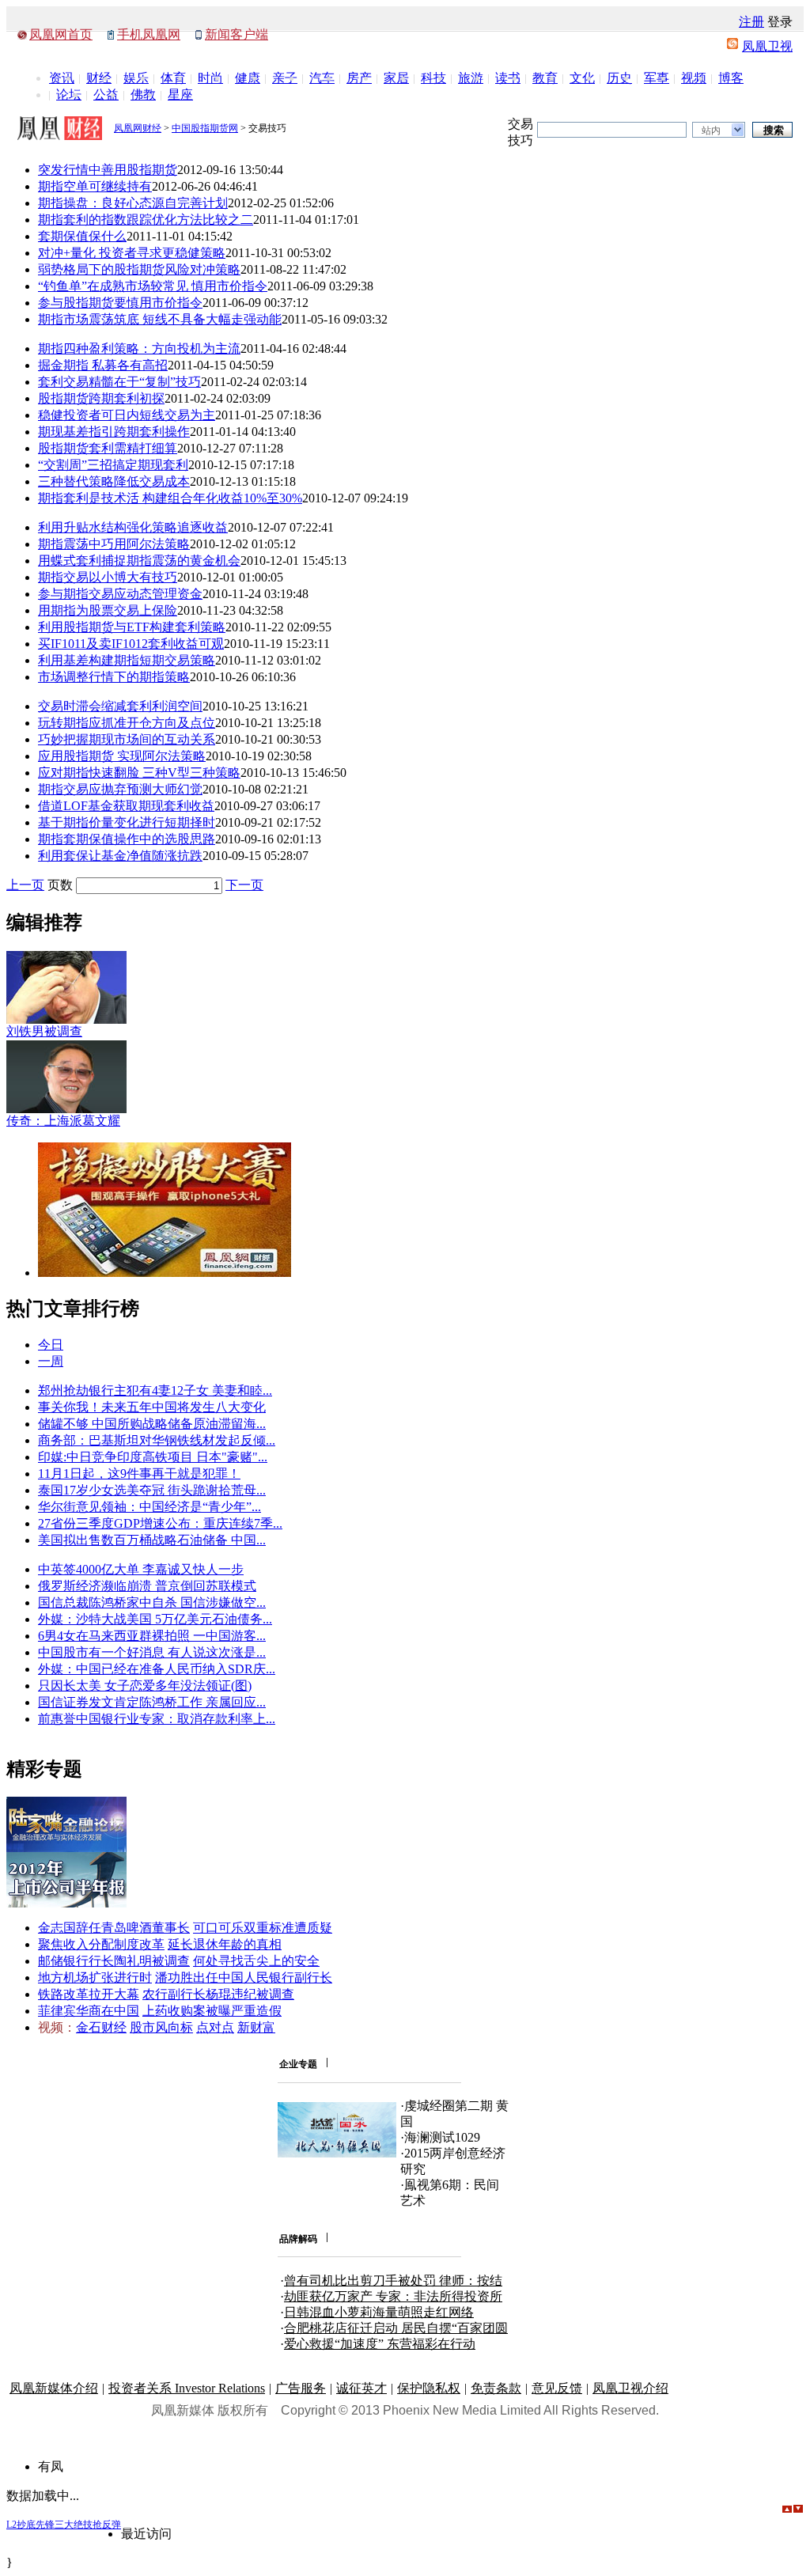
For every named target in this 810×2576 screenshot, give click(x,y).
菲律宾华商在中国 (89, 2011)
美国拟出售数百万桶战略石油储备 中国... (152, 1540)
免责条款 (496, 2388)
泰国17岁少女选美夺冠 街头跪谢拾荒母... (152, 1490)
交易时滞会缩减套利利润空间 (120, 706)
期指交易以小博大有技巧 (108, 577)
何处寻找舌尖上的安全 (256, 1961)
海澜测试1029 (442, 2137)
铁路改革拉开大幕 (89, 1994)
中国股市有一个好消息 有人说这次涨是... (152, 1652)
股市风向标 (161, 2027)
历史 (619, 78)
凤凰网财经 (138, 128)
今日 (51, 1345)
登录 (780, 22)
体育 (173, 78)
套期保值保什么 (82, 236)
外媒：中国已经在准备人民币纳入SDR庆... (157, 1669)
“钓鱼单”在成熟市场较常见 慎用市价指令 (153, 286)
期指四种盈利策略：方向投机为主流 (139, 349)
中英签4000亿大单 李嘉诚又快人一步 (141, 1569)
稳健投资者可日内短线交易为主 (127, 415)
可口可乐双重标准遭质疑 (263, 1928)
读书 (508, 78)
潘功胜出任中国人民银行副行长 (244, 1977)
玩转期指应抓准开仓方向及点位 (127, 723)
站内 (711, 131)
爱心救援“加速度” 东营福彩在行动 (380, 2344)
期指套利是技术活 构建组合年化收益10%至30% (170, 498)
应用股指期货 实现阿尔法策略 (122, 756)
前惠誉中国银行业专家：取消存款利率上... (157, 1719)
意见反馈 (557, 2388)
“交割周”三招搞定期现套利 (113, 465)
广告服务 (301, 2388)
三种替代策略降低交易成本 (114, 481)
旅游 (471, 78)
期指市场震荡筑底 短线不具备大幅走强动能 (160, 319)
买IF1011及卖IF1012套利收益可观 (131, 644)
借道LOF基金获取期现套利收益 (126, 806)
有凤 (51, 2466)
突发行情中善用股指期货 (108, 170)
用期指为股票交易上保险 (108, 610)
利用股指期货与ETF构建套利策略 (132, 627)
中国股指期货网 (205, 128)
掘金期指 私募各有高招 (103, 365)
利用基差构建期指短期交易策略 (127, 660)
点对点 (215, 2027)
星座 (180, 95)
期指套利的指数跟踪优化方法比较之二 (146, 220)
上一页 (25, 885)
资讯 (62, 78)
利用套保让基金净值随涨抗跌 (120, 856)
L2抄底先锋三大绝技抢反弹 (64, 2525)
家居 (396, 78)
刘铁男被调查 (44, 1031)
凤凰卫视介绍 (630, 2388)
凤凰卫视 (767, 46)
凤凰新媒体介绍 (54, 2388)
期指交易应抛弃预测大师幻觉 (120, 789)
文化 (582, 78)
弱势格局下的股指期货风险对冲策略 (139, 269)
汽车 (322, 78)
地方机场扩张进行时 (95, 1977)
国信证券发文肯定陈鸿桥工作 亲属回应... (152, 1702)
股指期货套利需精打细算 (108, 448)
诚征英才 (361, 2388)
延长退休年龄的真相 (225, 1944)
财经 (99, 78)
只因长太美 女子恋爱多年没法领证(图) (145, 1686)
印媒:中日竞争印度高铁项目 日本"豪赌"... (153, 1457)
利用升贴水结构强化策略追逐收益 (133, 527)
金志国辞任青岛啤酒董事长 (114, 1928)
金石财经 (101, 2027)
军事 (657, 78)
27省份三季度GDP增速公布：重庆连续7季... (160, 1523)
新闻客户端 (237, 34)
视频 (694, 78)
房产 (359, 78)
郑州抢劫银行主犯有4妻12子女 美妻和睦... (155, 1390)
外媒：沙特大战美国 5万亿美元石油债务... (155, 1619)
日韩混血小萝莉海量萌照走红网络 (379, 2312)
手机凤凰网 (149, 34)
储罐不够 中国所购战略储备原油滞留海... (152, 1424)
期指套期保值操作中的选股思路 (127, 839)
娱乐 (136, 78)
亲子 (285, 78)
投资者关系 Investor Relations (187, 2388)
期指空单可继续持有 (95, 186)
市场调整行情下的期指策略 (114, 677)
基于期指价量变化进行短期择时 (127, 822)
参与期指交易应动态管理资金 (120, 594)
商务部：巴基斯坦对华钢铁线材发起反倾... (157, 1440)
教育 (545, 78)
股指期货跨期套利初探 (101, 398)
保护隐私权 (429, 2388)
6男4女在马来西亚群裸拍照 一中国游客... (152, 1636)
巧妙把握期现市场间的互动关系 (127, 739)
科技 (433, 78)
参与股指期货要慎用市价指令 (120, 303)
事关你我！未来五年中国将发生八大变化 (152, 1407)
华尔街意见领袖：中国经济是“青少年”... (150, 1507)
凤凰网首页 (61, 34)
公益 (106, 95)
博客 (731, 78)
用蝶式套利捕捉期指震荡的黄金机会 (139, 561)
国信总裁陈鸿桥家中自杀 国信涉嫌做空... (152, 1602)
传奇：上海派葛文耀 (63, 1121)
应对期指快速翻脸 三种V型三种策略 (139, 773)
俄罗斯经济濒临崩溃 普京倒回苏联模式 (147, 1586)
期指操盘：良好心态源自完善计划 (133, 203)
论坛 (69, 95)
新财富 (256, 2027)
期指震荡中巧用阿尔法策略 (114, 544)
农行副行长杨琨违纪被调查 (218, 1994)
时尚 (210, 78)
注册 (751, 22)
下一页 (244, 885)
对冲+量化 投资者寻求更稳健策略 (132, 253)
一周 (51, 1361)
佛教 (143, 95)
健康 (248, 78)
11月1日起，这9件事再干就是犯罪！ (139, 1474)
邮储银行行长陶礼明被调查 (114, 1961)
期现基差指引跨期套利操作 (114, 432)
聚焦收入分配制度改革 (101, 1944)
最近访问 (146, 2534)
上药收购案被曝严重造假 (212, 2011)
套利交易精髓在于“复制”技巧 (119, 382)
